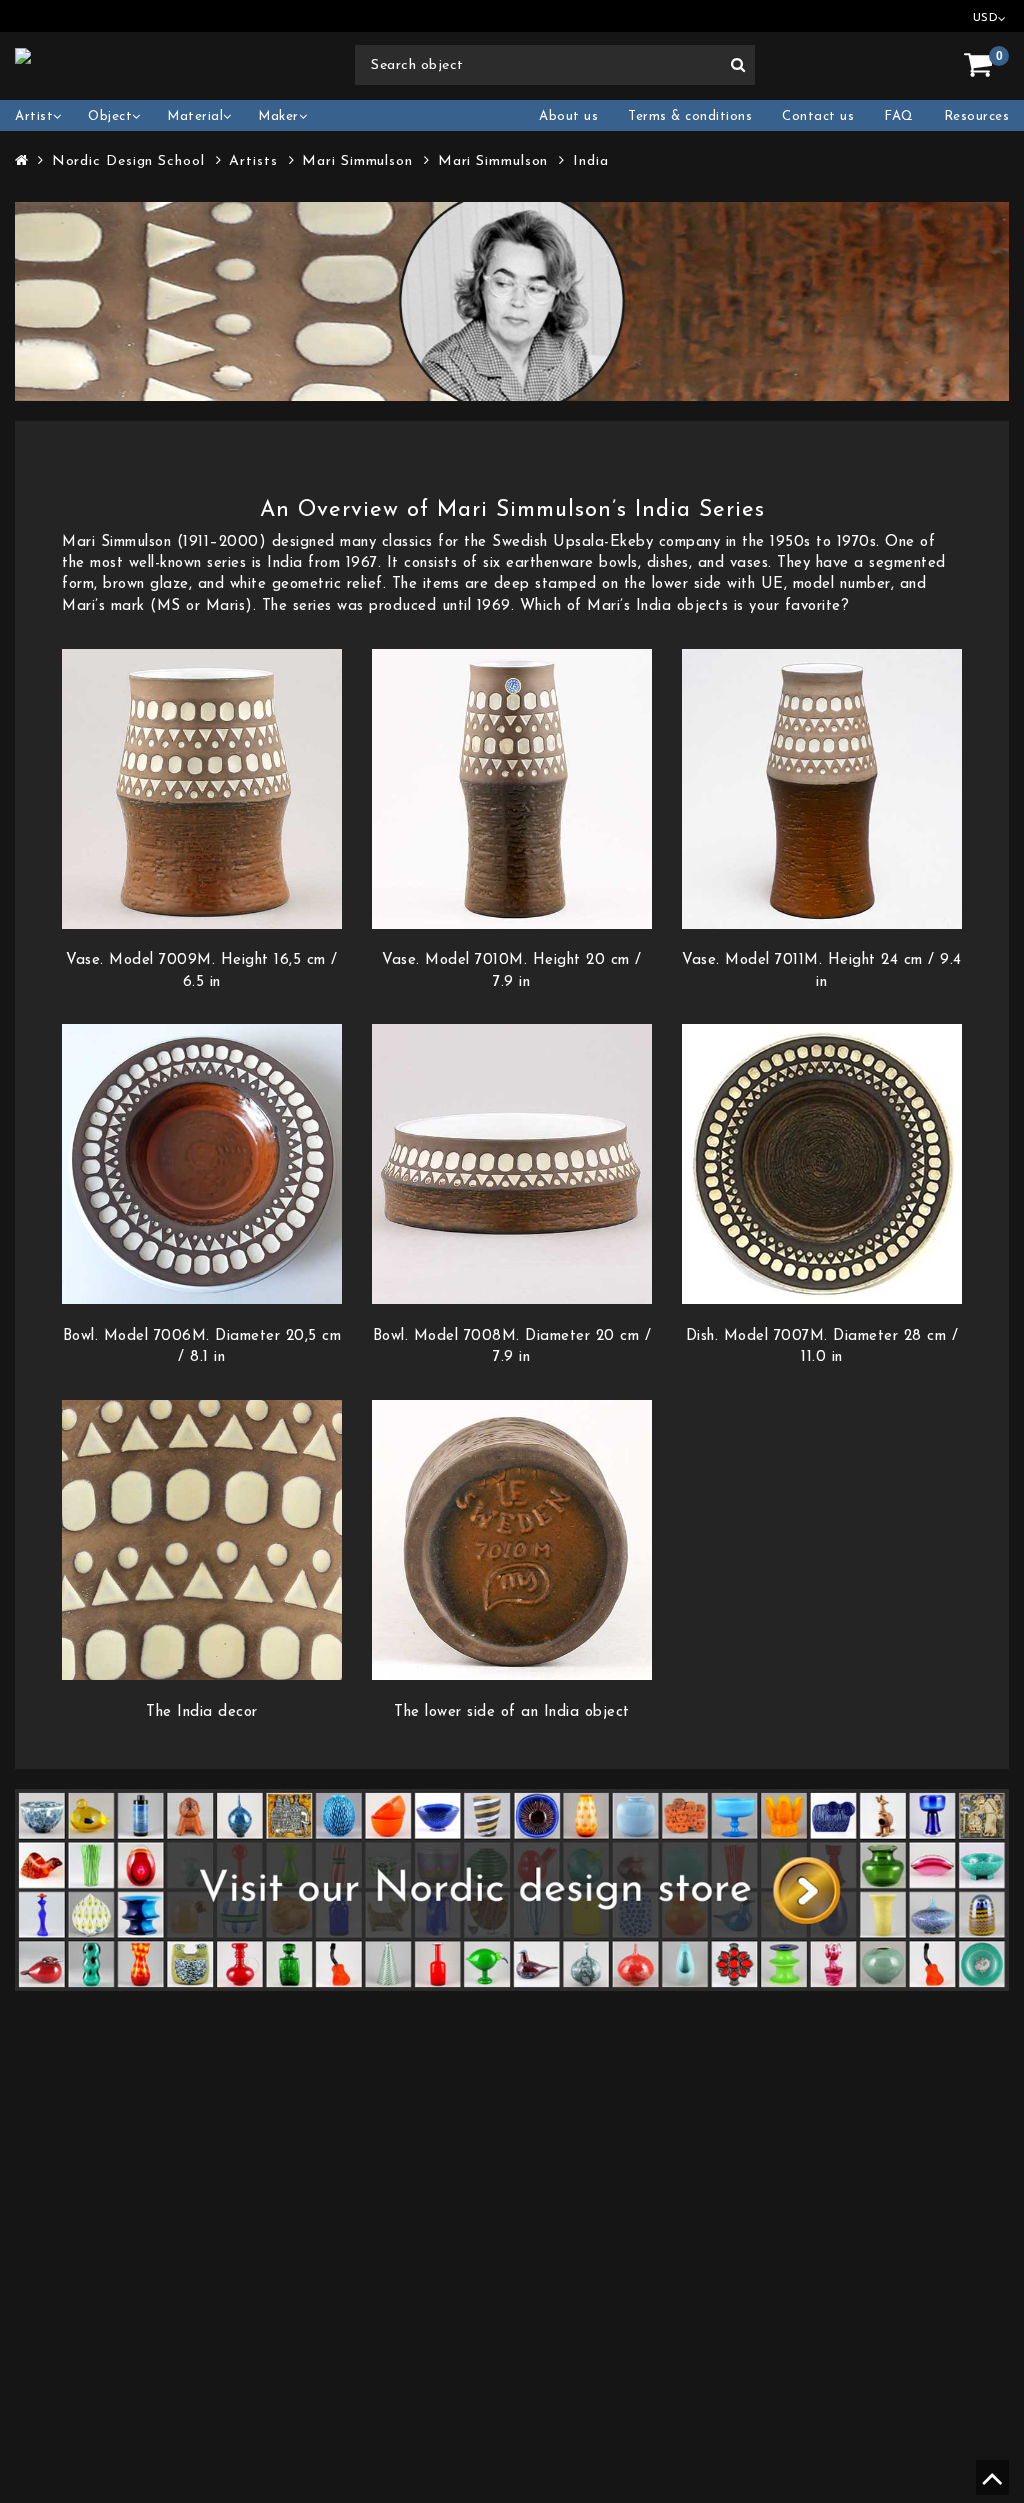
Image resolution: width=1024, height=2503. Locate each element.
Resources (977, 116)
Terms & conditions (690, 116)
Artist (34, 116)
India (591, 161)
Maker (278, 116)
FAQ (899, 116)
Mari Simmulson (357, 161)
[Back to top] (989, 2486)
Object (110, 116)
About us (568, 116)
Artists (253, 161)
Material (195, 116)
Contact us (818, 116)
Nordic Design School (128, 161)
